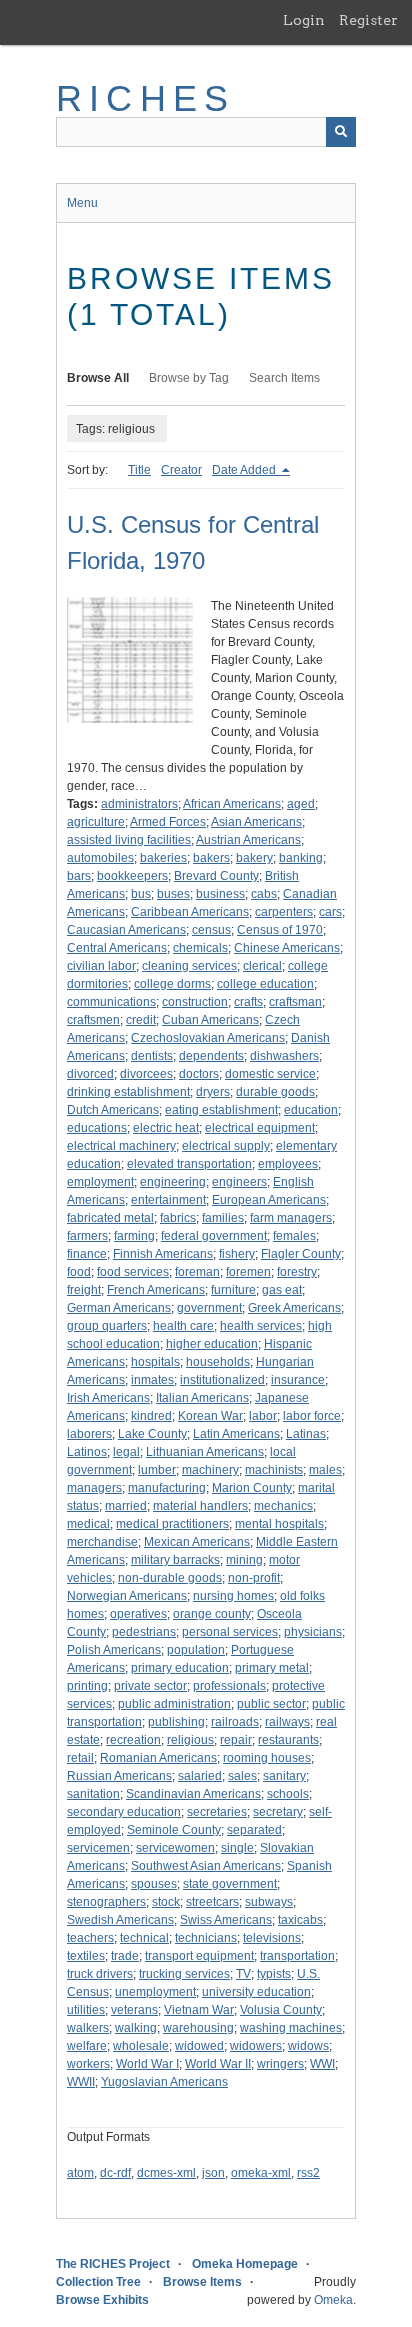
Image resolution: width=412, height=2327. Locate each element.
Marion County (252, 1488)
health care (183, 1326)
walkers (88, 2028)
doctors (199, 1074)
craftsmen (93, 1020)
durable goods (275, 1092)
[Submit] (341, 132)
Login (304, 20)
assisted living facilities (129, 840)
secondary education (124, 1812)
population (196, 1650)
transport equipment (199, 1956)
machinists (274, 1470)
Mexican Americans (197, 1542)
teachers (90, 1938)
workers (88, 2064)
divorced (90, 1074)
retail (80, 1758)
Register (368, 20)
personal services (230, 1632)
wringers (280, 2064)
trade (125, 1956)
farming (134, 1236)
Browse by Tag (189, 378)
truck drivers (100, 1974)
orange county (212, 1614)
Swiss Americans (226, 1920)
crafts (248, 1002)
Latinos (87, 1452)
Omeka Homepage (245, 2264)
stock (166, 1902)
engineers (239, 1182)
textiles (86, 1956)
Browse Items (202, 2282)
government (209, 1308)
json (213, 2173)
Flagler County (301, 1254)
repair (236, 1740)
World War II (218, 2064)
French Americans (156, 1290)
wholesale (141, 2046)
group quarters (107, 1326)
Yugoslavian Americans (164, 2082)
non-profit (254, 1578)
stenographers (106, 1902)
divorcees (146, 1074)
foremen (248, 1272)
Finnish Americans (163, 1254)
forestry (297, 1272)
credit (141, 1020)
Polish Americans (114, 1650)
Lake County (152, 1434)
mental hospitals (279, 1524)
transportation (297, 1956)
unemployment (155, 1992)
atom (80, 2173)
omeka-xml (261, 2173)
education (311, 1110)
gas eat (282, 1290)
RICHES (145, 98)
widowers (256, 2046)
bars (79, 876)
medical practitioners (172, 1524)
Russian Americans (119, 1776)
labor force (312, 1416)
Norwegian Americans (127, 1596)
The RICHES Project (113, 2264)
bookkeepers (132, 876)
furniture (233, 1290)
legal (126, 1452)
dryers (213, 1092)
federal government (214, 1236)
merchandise (102, 1542)
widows (308, 2046)
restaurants (288, 1740)
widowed (199, 2046)
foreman (197, 1272)
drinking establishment (128, 1092)
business (220, 894)
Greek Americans (294, 1308)
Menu (82, 203)
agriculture (96, 822)
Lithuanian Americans (205, 1452)
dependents (211, 1056)
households (218, 1362)
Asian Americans (256, 822)
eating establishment (221, 1110)
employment (100, 1182)
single (237, 1848)
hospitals (155, 1362)
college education (265, 984)
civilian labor (101, 966)
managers (94, 1488)
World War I (147, 2064)
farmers (87, 1236)
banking (301, 858)
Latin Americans (236, 1434)
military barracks (175, 1560)
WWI (322, 2064)
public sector (271, 1704)
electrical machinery (121, 1146)
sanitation (93, 1794)
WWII (81, 2082)
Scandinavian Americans (193, 1794)
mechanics (283, 1506)
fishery (237, 1254)
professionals (229, 1686)
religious (190, 1740)
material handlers (200, 1506)
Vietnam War (199, 2010)
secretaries (217, 1812)
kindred (151, 1416)
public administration (174, 1704)
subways (269, 1902)
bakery (254, 858)
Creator (181, 470)
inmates (152, 1380)
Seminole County (174, 1830)
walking (136, 2028)
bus (141, 894)
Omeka (333, 2300)
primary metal (272, 1668)
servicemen (98, 1848)
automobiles (100, 858)
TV (243, 1974)
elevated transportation (189, 1164)
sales (242, 1776)
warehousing (198, 2028)
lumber (157, 1470)
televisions (272, 1938)
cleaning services (189, 966)
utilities (86, 2010)
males (325, 1470)
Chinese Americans (287, 948)
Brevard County (216, 876)
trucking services (184, 1974)
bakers (211, 858)
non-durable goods (170, 1578)
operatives (138, 1614)
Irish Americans (108, 1398)
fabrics (178, 1218)
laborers (89, 1434)
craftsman (295, 1002)
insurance (298, 1380)
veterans (134, 2010)
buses (173, 894)
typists (274, 1974)
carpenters (284, 912)
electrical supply (226, 1146)
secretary (278, 1812)
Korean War (210, 1416)
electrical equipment (260, 1128)
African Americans (232, 804)
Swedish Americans (120, 1920)
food (79, 1272)
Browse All (98, 378)
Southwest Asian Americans (206, 1866)
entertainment (168, 1200)
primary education (180, 1668)
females (294, 1236)
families (223, 1218)
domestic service (270, 1074)
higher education (212, 1344)
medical (88, 1524)
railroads (235, 1722)
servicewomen (175, 1848)
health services (261, 1326)
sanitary (284, 1776)
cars (330, 912)
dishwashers (284, 1056)
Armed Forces (168, 822)
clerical (262, 966)
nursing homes (233, 1596)
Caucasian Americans (126, 930)
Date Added (245, 470)
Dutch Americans (113, 1110)
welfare (87, 2046)
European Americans (269, 1200)
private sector (150, 1686)
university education (256, 1992)
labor (263, 1416)
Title (139, 470)
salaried (200, 1776)
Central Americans (117, 948)
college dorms (172, 984)
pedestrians (144, 1632)
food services (133, 1272)
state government (230, 1884)
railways (287, 1722)
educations (97, 1128)
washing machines (291, 2028)
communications (111, 1002)
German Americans (119, 1308)
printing (87, 1686)
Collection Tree (98, 2282)
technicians (206, 1938)
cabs (264, 894)
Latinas (306, 1434)
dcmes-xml (166, 2173)
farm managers (291, 1218)
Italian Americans (202, 1398)
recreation (133, 1740)
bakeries (163, 858)
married (126, 1506)
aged (301, 804)
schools (288, 1794)
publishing (176, 1722)
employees (288, 1164)
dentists (152, 1056)
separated (254, 1830)
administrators (139, 804)
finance (87, 1254)
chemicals (200, 948)
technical (144, 1938)
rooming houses (267, 1758)
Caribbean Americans (190, 912)
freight (84, 1290)
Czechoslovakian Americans (208, 1038)
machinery (210, 1470)
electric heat (166, 1128)
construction (195, 1002)
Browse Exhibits (102, 2300)
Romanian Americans (158, 1758)
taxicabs (300, 1920)
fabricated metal (110, 1218)
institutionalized (222, 1380)
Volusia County (281, 2010)
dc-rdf (115, 2173)
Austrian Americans (248, 840)
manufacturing (167, 1488)
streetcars (212, 1902)
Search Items (284, 378)
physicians (313, 1632)
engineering (173, 1182)
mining (244, 1560)
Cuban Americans (210, 1020)
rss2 (308, 2173)
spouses (154, 1884)
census (211, 930)
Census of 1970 (280, 930)
